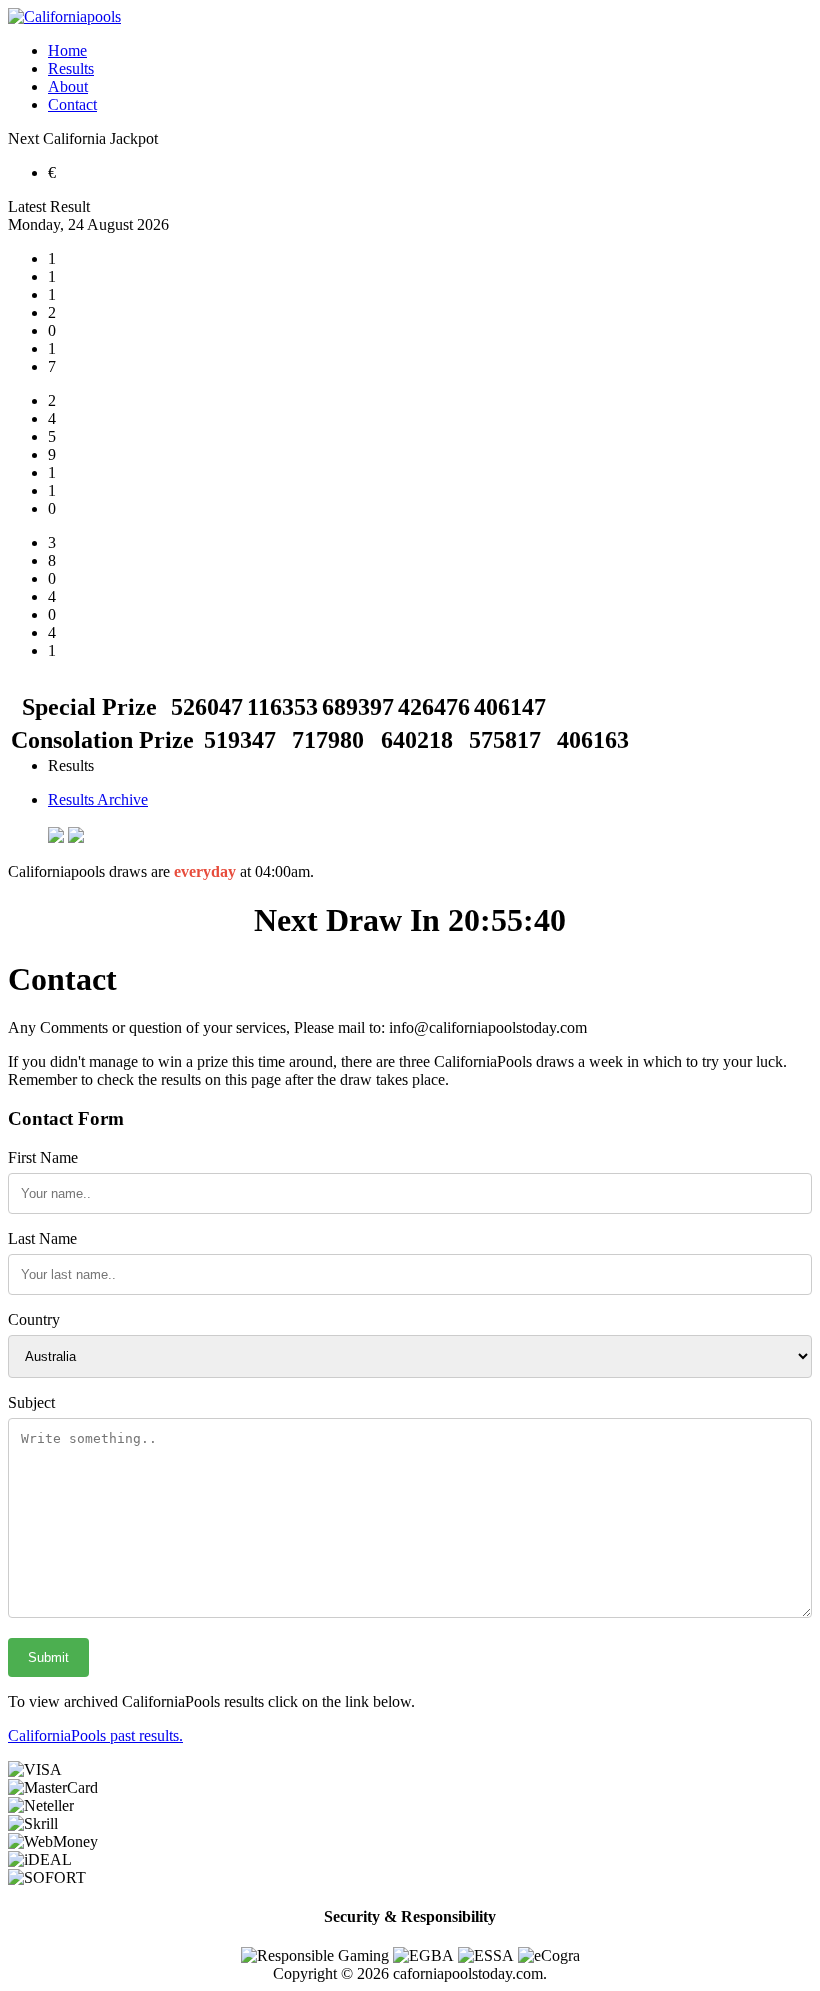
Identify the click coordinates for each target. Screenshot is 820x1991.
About (68, 86)
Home (67, 50)
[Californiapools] (64, 16)
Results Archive (98, 799)
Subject (31, 1402)
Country (34, 1319)
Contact (72, 104)
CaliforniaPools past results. (95, 1735)
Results (71, 68)
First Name (43, 1157)
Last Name (42, 1238)
